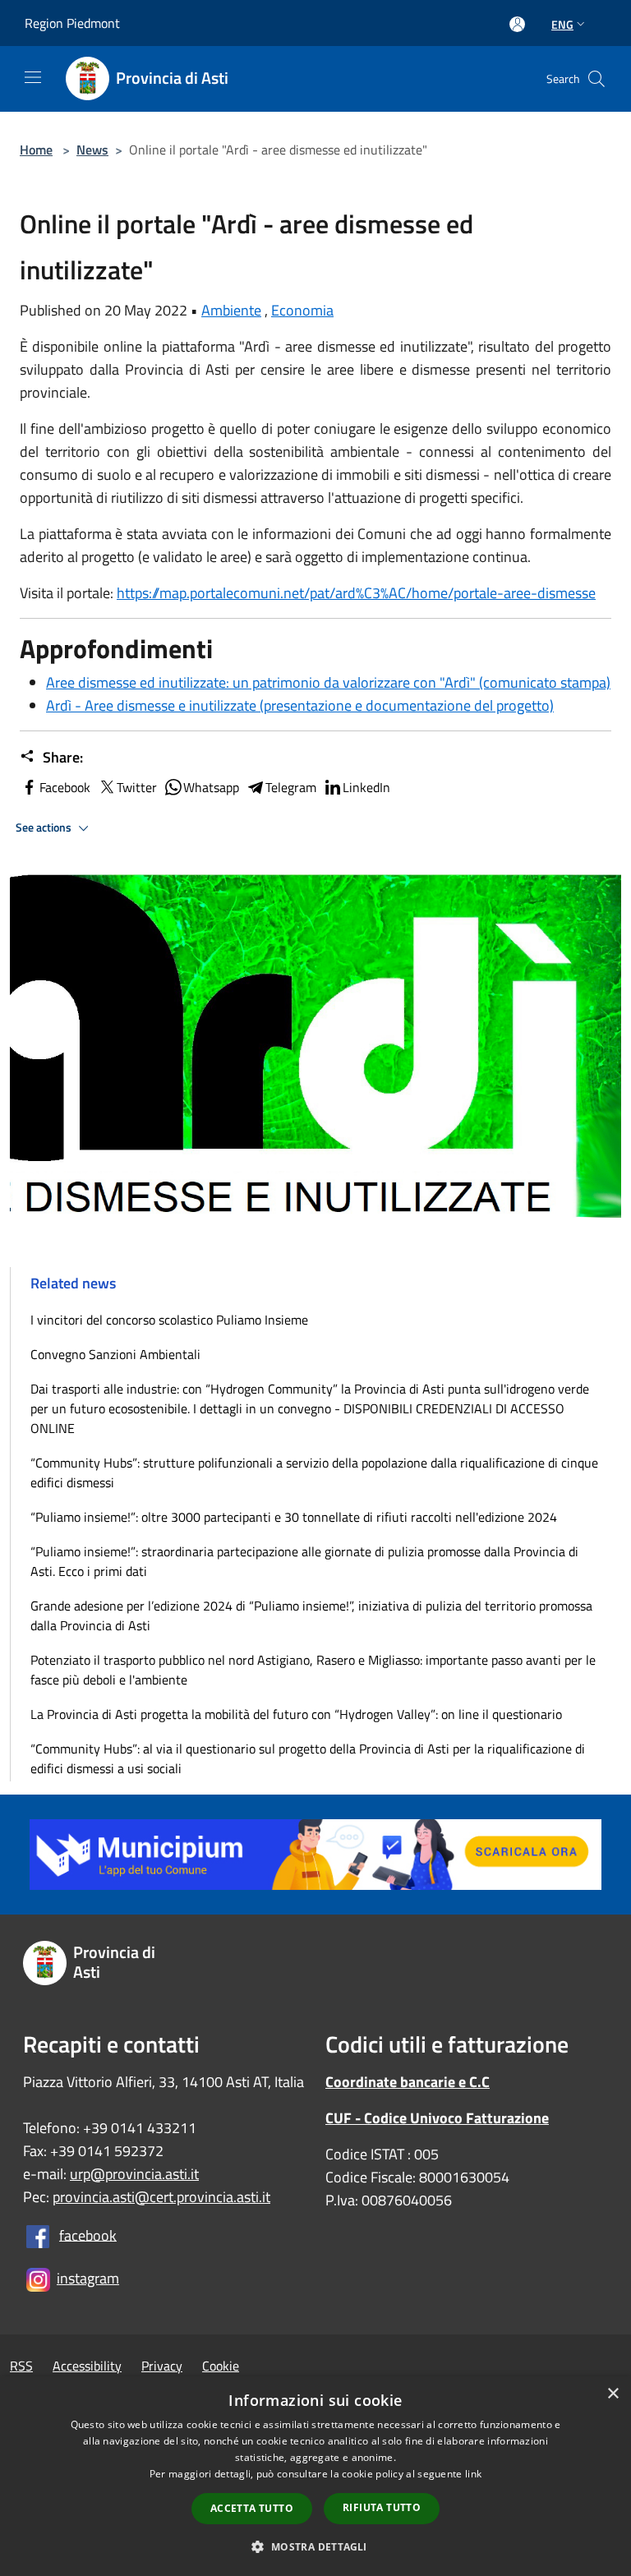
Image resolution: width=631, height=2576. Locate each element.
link (473, 2474)
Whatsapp (211, 787)
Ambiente (231, 310)
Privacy (162, 2366)
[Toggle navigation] (33, 77)
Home (36, 150)
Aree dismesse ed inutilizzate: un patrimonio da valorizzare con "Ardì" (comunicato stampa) (328, 682)
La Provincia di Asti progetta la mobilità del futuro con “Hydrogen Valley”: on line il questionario (296, 1714)
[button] (315, 2546)
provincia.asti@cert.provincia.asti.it (161, 2197)
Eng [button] (562, 24)
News (92, 150)
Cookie (221, 2366)
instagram (88, 2278)
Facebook (65, 787)
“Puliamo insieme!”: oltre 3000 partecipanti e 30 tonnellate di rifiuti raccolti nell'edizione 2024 (294, 1517)
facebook (88, 2235)
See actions (45, 827)
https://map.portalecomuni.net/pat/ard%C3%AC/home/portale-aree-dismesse (356, 593)
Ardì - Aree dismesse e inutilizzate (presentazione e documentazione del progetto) (300, 705)
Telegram (291, 787)
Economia (302, 310)
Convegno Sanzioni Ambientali (115, 1354)
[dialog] (315, 2476)
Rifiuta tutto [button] (382, 2507)
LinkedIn (366, 787)
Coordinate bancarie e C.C (408, 2082)
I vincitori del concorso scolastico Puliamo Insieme (169, 1320)
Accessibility (87, 2366)
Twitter (137, 787)
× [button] (613, 2394)
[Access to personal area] (517, 24)
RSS (21, 2366)
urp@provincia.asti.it (134, 2174)
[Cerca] (596, 79)
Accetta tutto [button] (252, 2508)
